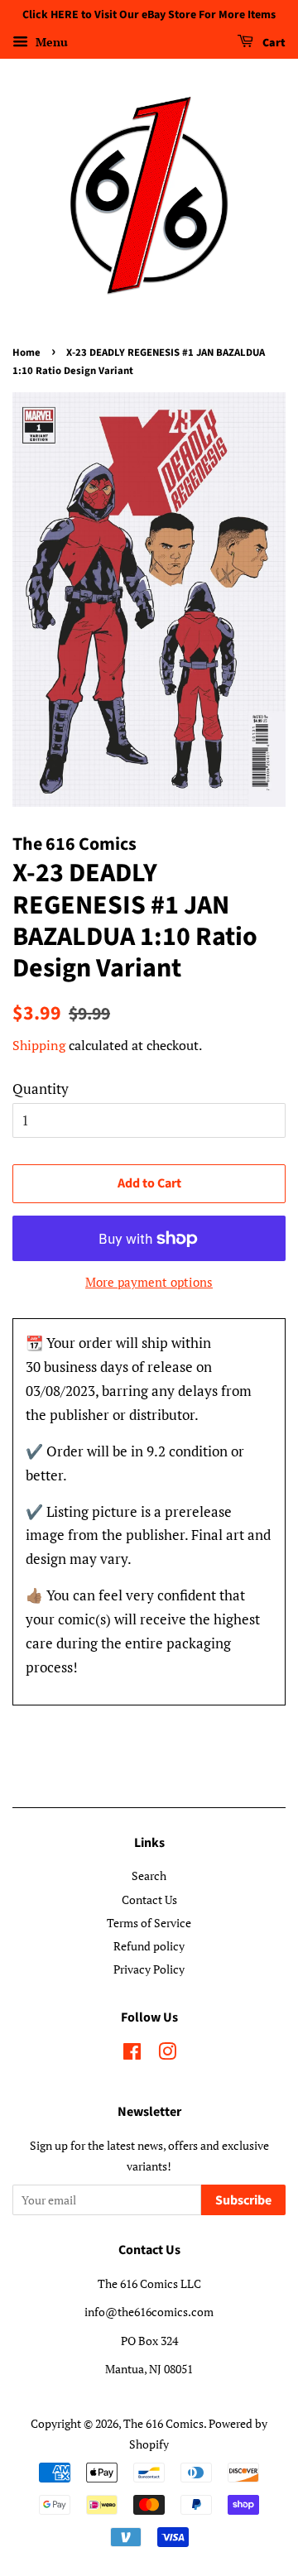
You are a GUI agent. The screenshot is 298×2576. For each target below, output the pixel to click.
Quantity (41, 1089)
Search (149, 1876)
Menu (50, 42)
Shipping (39, 1045)
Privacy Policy (149, 1969)
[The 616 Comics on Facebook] (132, 2054)
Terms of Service (149, 1923)
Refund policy (149, 1946)
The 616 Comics (163, 2423)
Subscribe (243, 2200)
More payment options (149, 1282)
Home (26, 353)
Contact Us (149, 1900)
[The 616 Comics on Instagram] (167, 2054)
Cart (273, 43)
